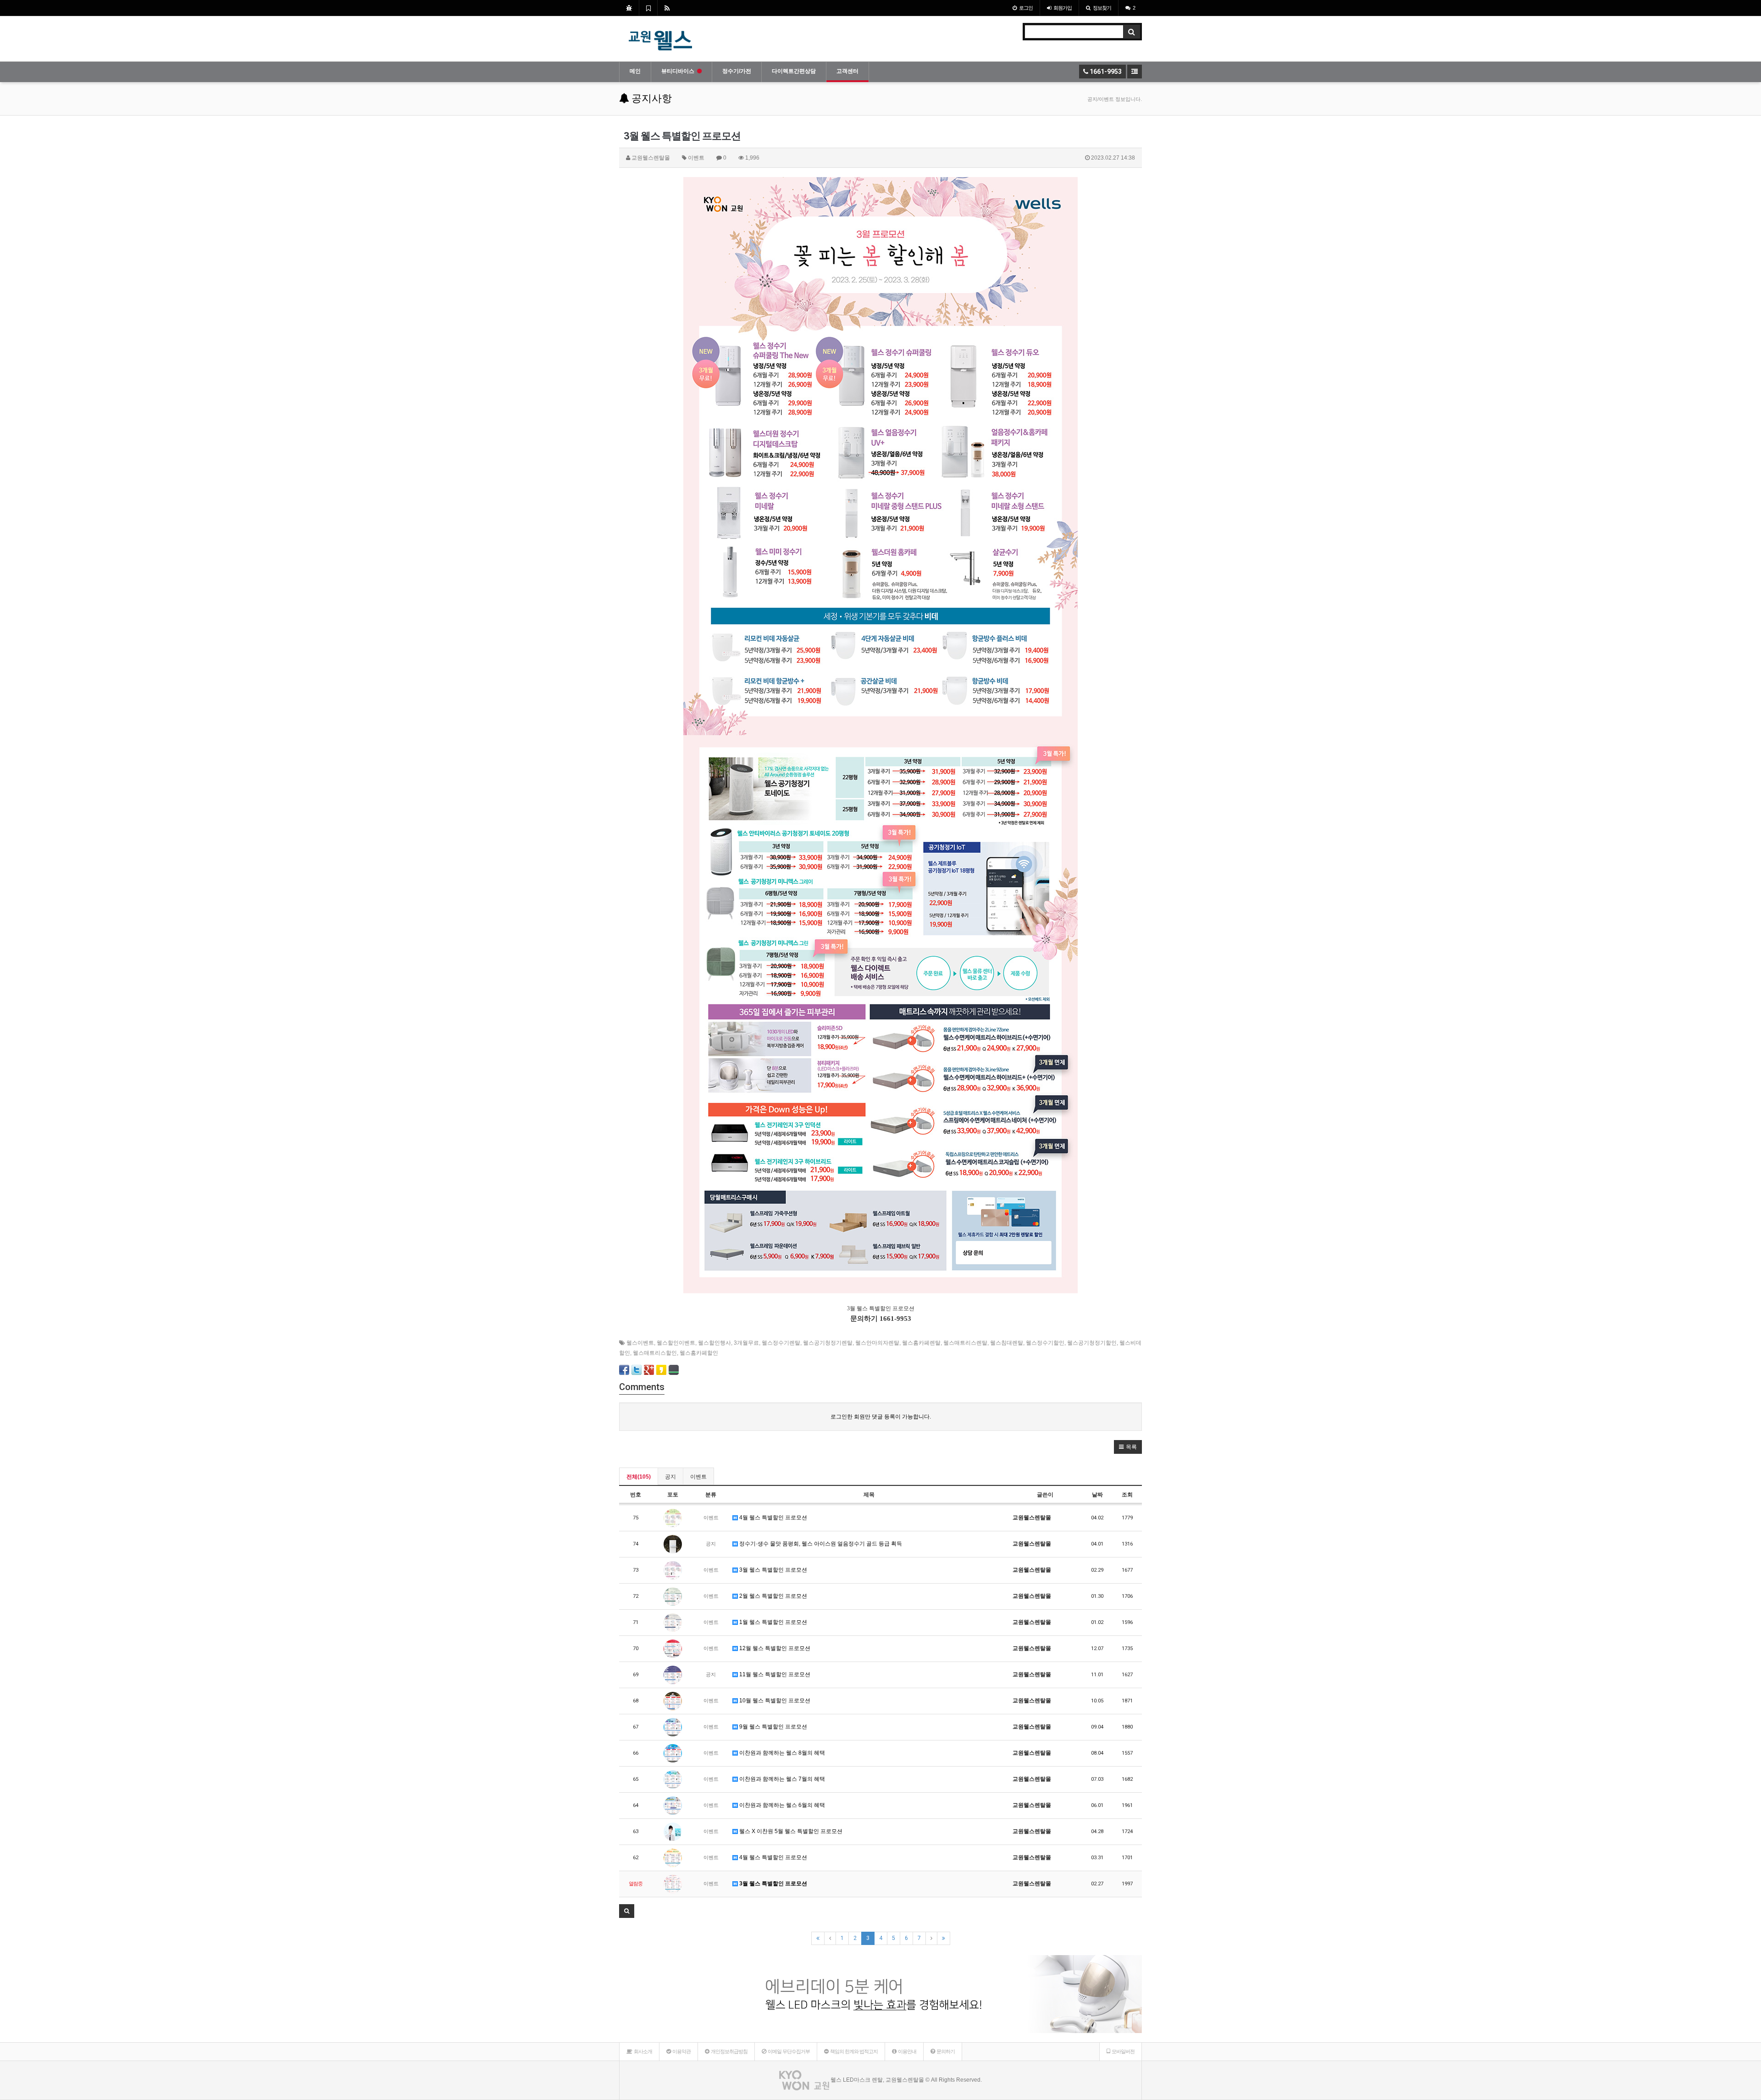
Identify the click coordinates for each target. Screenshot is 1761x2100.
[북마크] (648, 8)
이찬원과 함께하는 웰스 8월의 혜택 (781, 1753)
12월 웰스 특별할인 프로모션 (774, 1648)
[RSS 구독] (667, 8)
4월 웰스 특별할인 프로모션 (773, 1518)
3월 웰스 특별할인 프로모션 (773, 1570)
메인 (635, 71)
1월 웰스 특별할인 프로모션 (773, 1622)
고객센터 (847, 71)
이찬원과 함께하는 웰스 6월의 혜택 (781, 1805)
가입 (1063, 8)
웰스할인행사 (714, 1343)
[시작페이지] (629, 8)
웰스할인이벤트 (676, 1343)
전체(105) (639, 1477)
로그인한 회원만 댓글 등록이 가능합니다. (881, 1417)
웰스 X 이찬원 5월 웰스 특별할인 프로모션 (790, 1831)
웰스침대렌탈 (1007, 1343)
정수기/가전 (737, 71)
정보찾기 (1102, 8)
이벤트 (698, 1477)
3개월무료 (746, 1343)
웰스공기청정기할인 (1092, 1343)
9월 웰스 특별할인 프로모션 (773, 1727)
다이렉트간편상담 (794, 71)
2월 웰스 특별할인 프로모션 (773, 1596)
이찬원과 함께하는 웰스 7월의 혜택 (781, 1779)
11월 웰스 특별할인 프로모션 (774, 1674)
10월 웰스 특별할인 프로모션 (774, 1701)
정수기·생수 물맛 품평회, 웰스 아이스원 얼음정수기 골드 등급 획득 (820, 1544)
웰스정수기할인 (1045, 1343)
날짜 (1097, 1495)
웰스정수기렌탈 (781, 1343)
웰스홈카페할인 (699, 1353)
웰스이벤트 (640, 1343)
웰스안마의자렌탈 (877, 1343)
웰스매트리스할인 (655, 1353)
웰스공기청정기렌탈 (828, 1343)
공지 (670, 1477)
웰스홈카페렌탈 (921, 1343)
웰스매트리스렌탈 (965, 1343)
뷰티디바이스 (678, 71)
